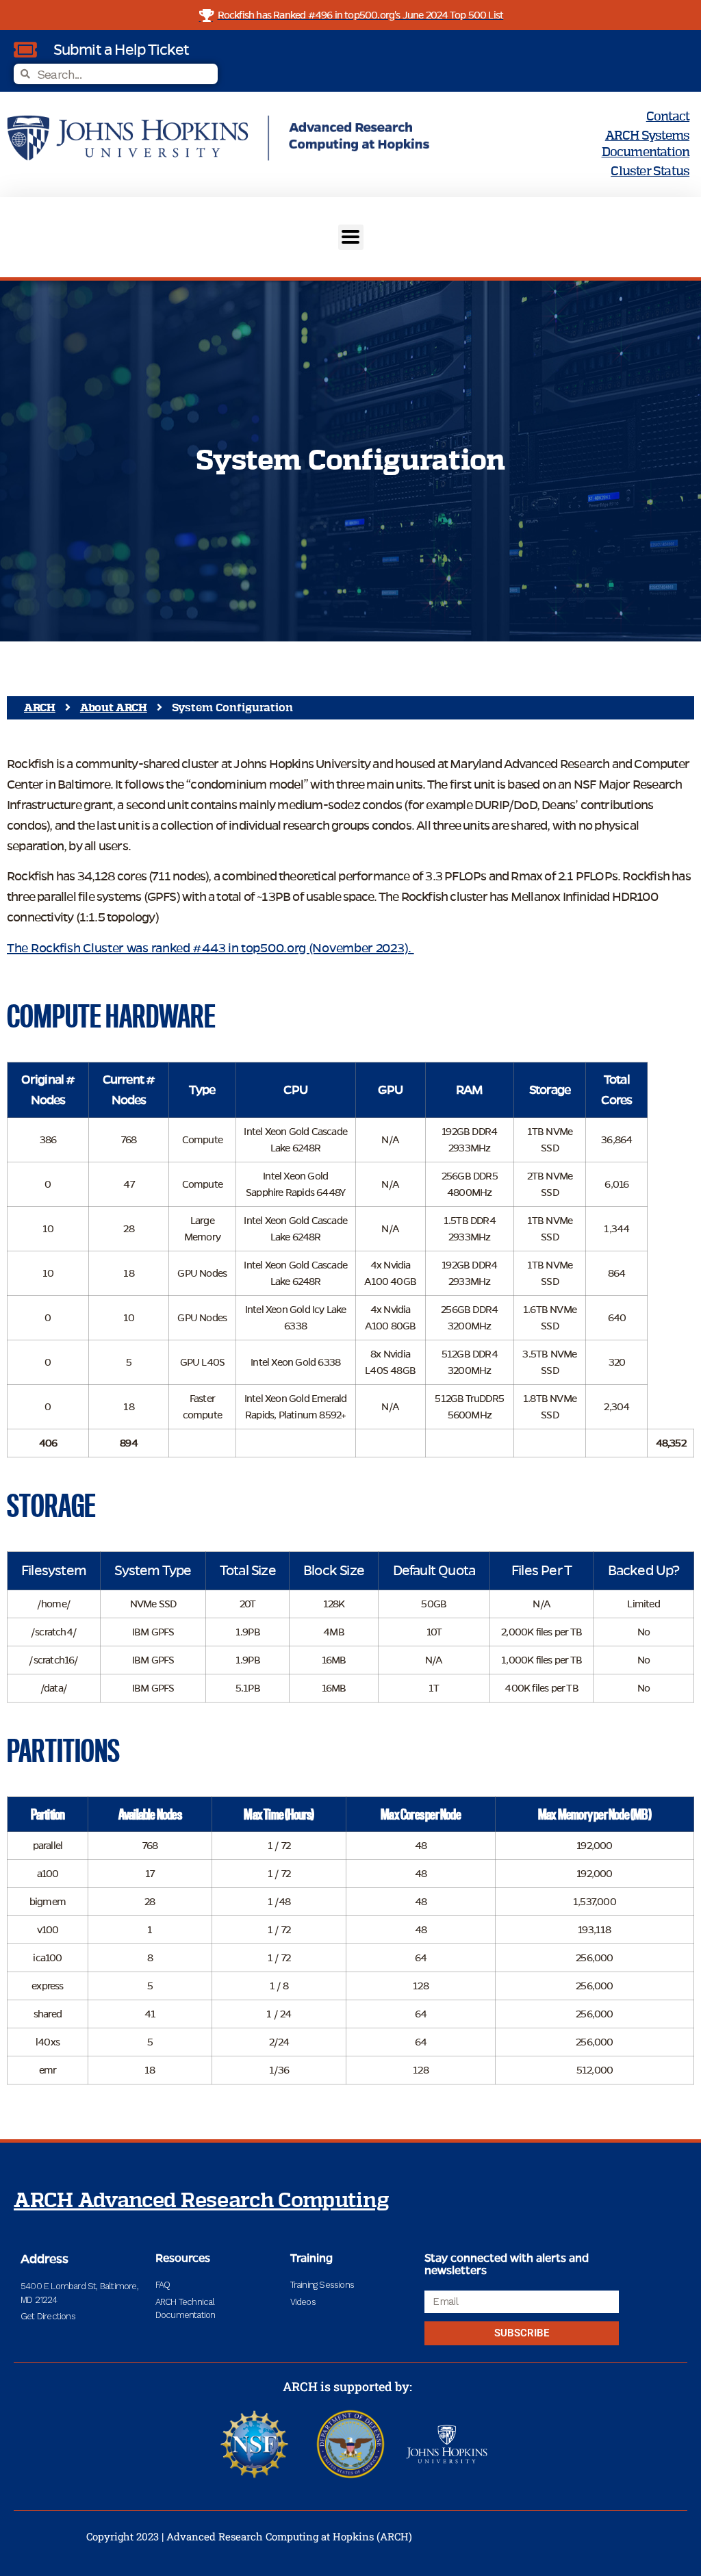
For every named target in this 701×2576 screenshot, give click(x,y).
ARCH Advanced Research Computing (201, 2201)
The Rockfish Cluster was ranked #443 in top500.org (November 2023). (211, 948)
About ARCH (114, 708)
